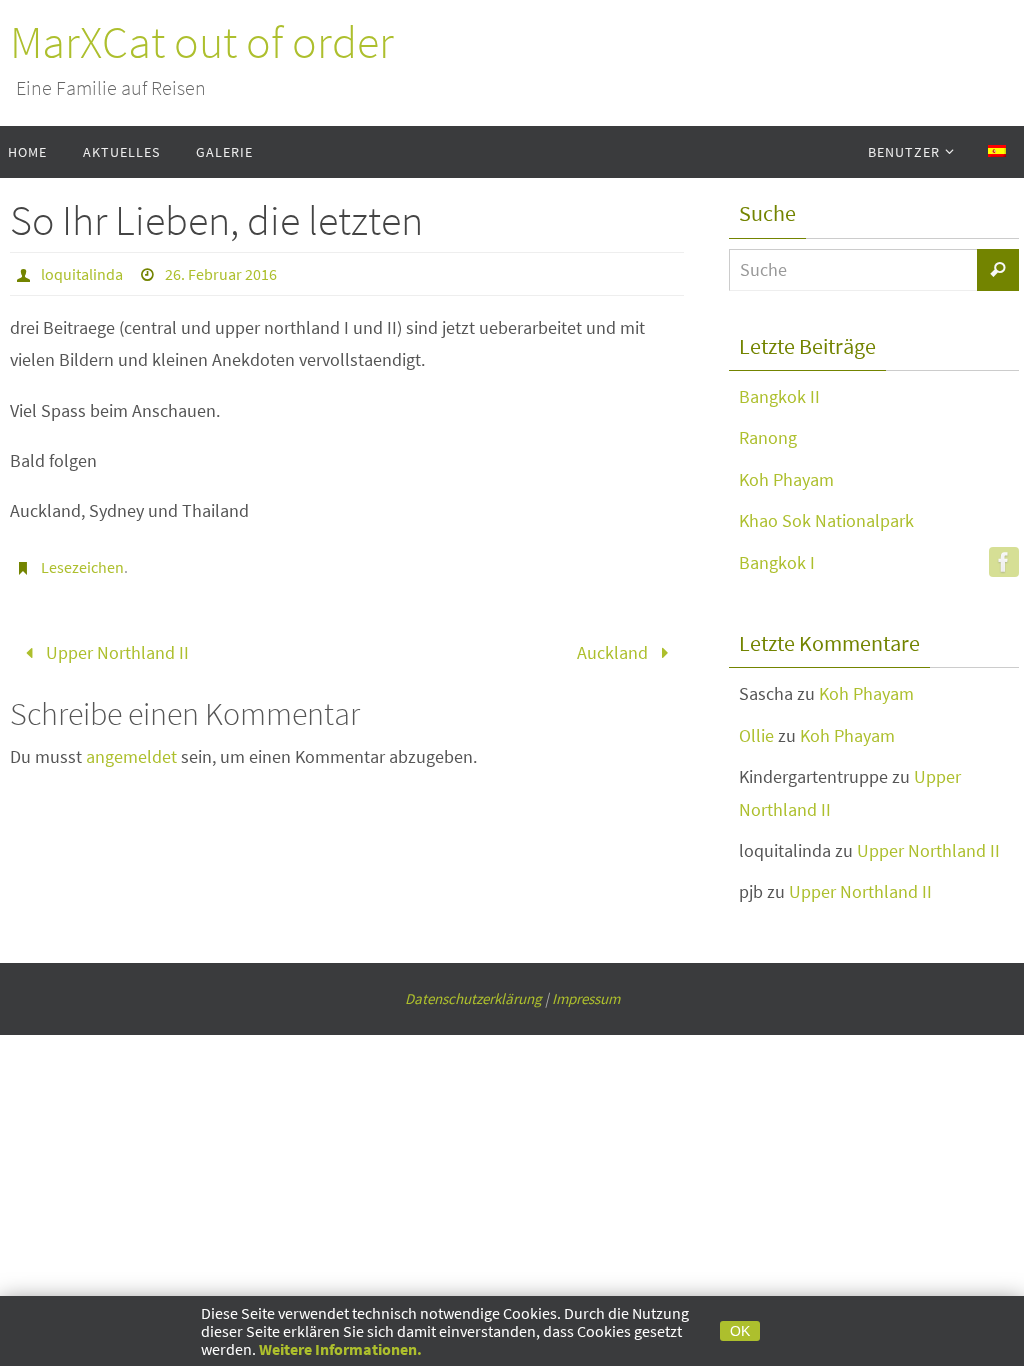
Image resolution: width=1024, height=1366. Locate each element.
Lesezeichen (82, 567)
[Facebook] (1004, 562)
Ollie (756, 735)
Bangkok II (779, 396)
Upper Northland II (115, 649)
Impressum (586, 998)
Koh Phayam (786, 479)
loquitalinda (82, 274)
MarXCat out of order (202, 42)
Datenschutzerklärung (473, 998)
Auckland (614, 649)
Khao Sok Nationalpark (826, 520)
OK (740, 1331)
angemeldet (131, 749)
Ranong (768, 437)
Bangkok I (777, 562)
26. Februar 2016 (221, 274)
